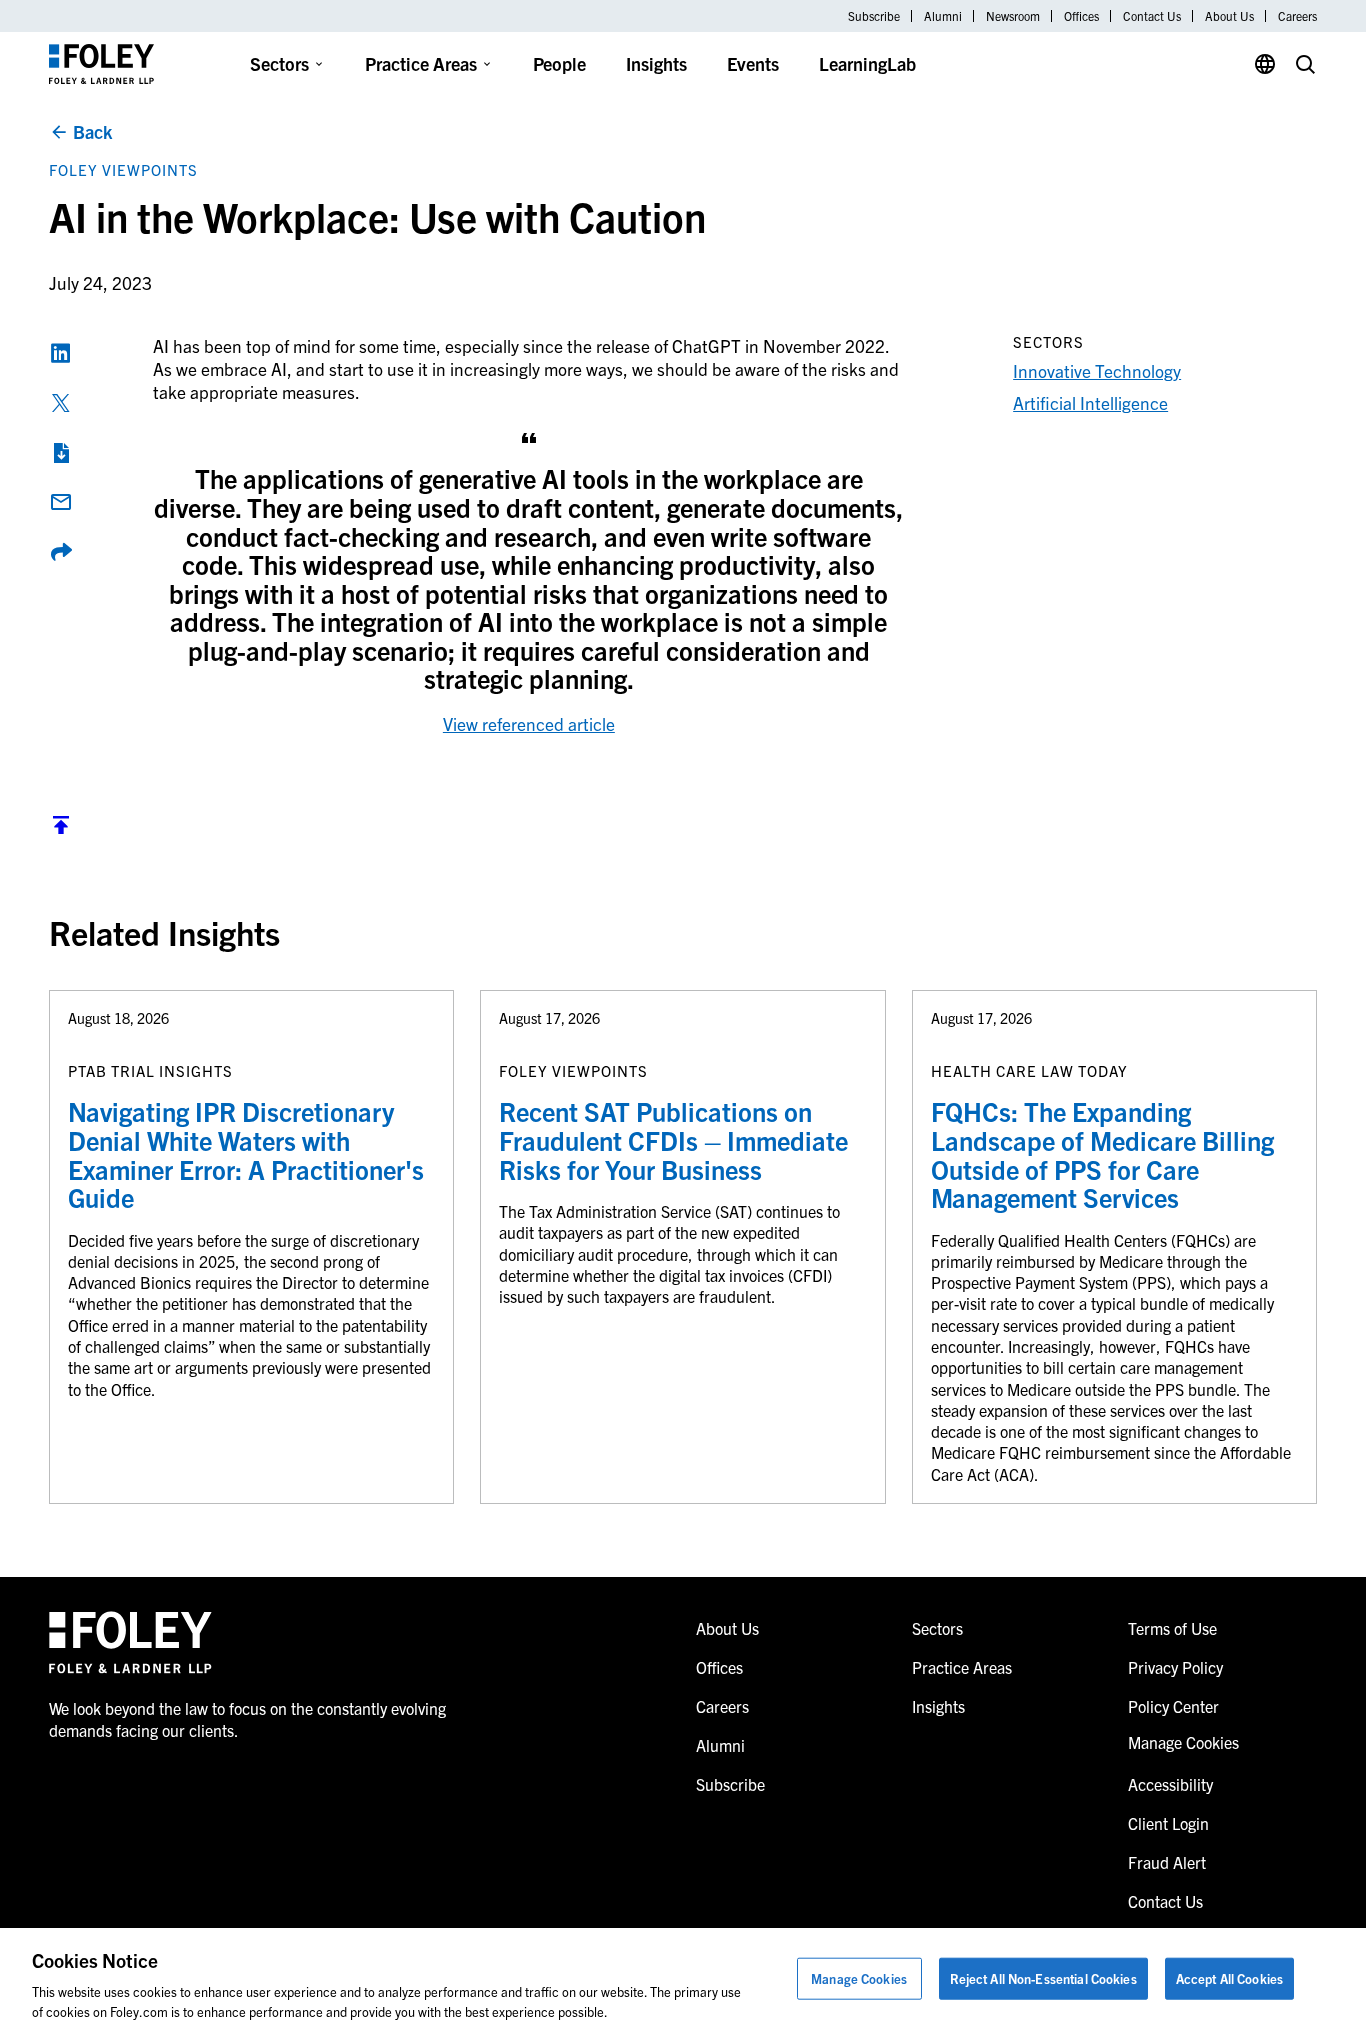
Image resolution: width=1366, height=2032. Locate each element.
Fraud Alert (1167, 1862)
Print (61, 453)
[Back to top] (61, 829)
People (559, 63)
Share (61, 552)
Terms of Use (1172, 1628)
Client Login (1168, 1823)
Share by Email (61, 502)
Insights (656, 63)
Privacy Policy (1175, 1667)
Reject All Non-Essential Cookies (1043, 1978)
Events (753, 63)
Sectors (279, 63)
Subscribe (874, 16)
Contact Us (1152, 16)
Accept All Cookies (1229, 1978)
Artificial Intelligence (1090, 402)
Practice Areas (421, 63)
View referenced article (529, 723)
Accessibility (1170, 1784)
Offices (1081, 16)
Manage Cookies (859, 1978)
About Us (1229, 16)
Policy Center (1173, 1706)
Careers (1297, 16)
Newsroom (1013, 16)
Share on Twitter (61, 403)
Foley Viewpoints (123, 169)
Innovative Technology (1097, 370)
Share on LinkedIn (61, 353)
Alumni (943, 16)
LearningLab (867, 63)
